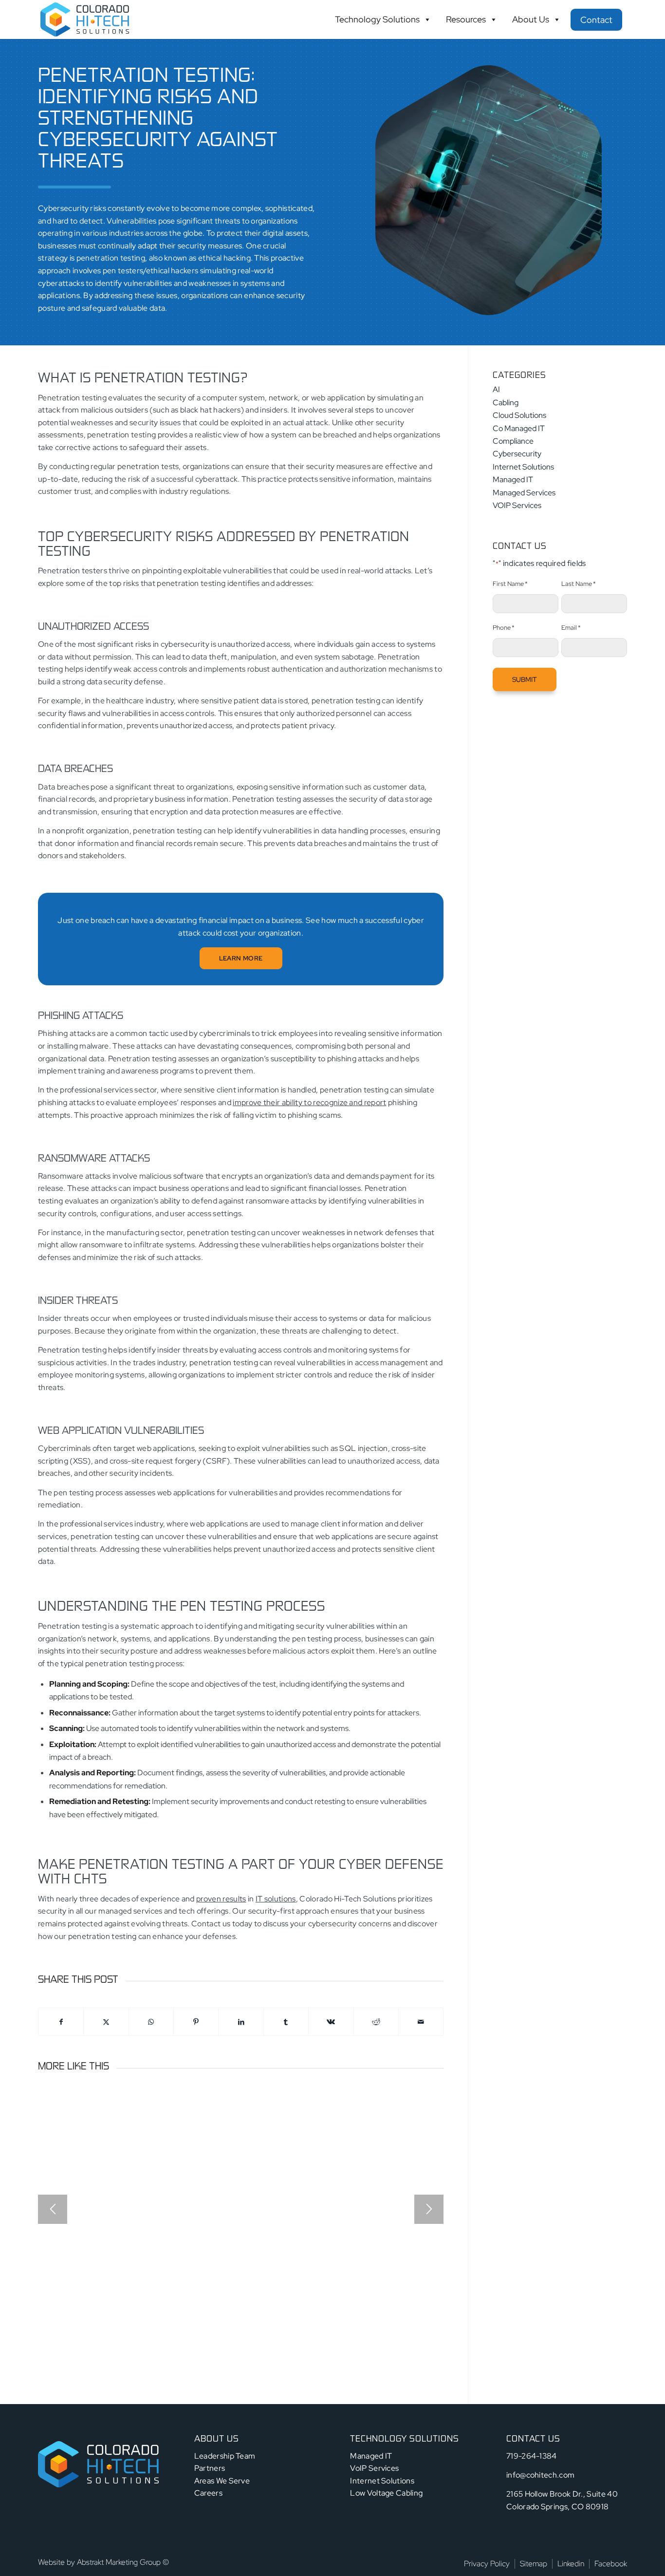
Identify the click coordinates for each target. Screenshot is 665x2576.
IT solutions (276, 1899)
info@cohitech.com (540, 2475)
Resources (466, 19)
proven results (221, 1899)
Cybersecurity (517, 454)
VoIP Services (374, 2468)
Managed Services (524, 493)
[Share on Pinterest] (196, 2022)
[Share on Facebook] (61, 2022)
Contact (596, 20)
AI (496, 389)
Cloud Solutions (519, 415)
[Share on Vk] (331, 2022)
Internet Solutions (523, 467)
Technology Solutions (377, 19)
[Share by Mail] (421, 2022)
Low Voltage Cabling (386, 2493)
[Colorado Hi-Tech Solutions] (85, 19)
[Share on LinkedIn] (241, 2022)
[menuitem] (487, 2564)
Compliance (513, 441)
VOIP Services (517, 505)
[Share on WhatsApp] (151, 2022)
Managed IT (513, 479)
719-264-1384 (532, 2456)
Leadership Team (225, 2456)
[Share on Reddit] (376, 2022)
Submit (525, 679)
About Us (531, 19)
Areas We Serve (222, 2481)
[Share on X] (106, 2022)
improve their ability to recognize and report (309, 1102)
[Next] (429, 2209)
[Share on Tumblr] (286, 2022)
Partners (210, 2468)
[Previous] (53, 2209)
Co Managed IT (519, 428)
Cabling (506, 403)
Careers (208, 2493)
